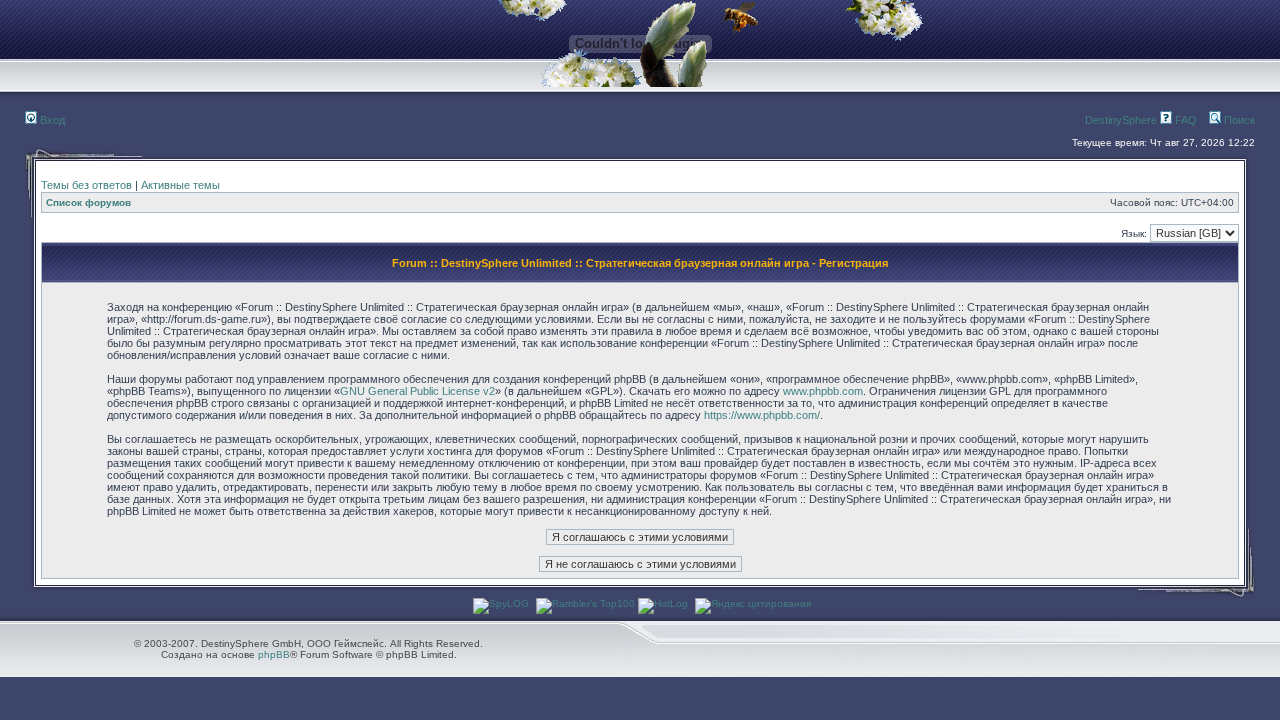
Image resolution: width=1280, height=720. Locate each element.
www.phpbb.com (823, 391)
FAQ (1184, 120)
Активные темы (180, 185)
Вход (51, 120)
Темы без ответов (86, 185)
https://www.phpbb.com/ (762, 415)
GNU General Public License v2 (417, 391)
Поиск (1238, 120)
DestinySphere (1121, 120)
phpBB (274, 654)
